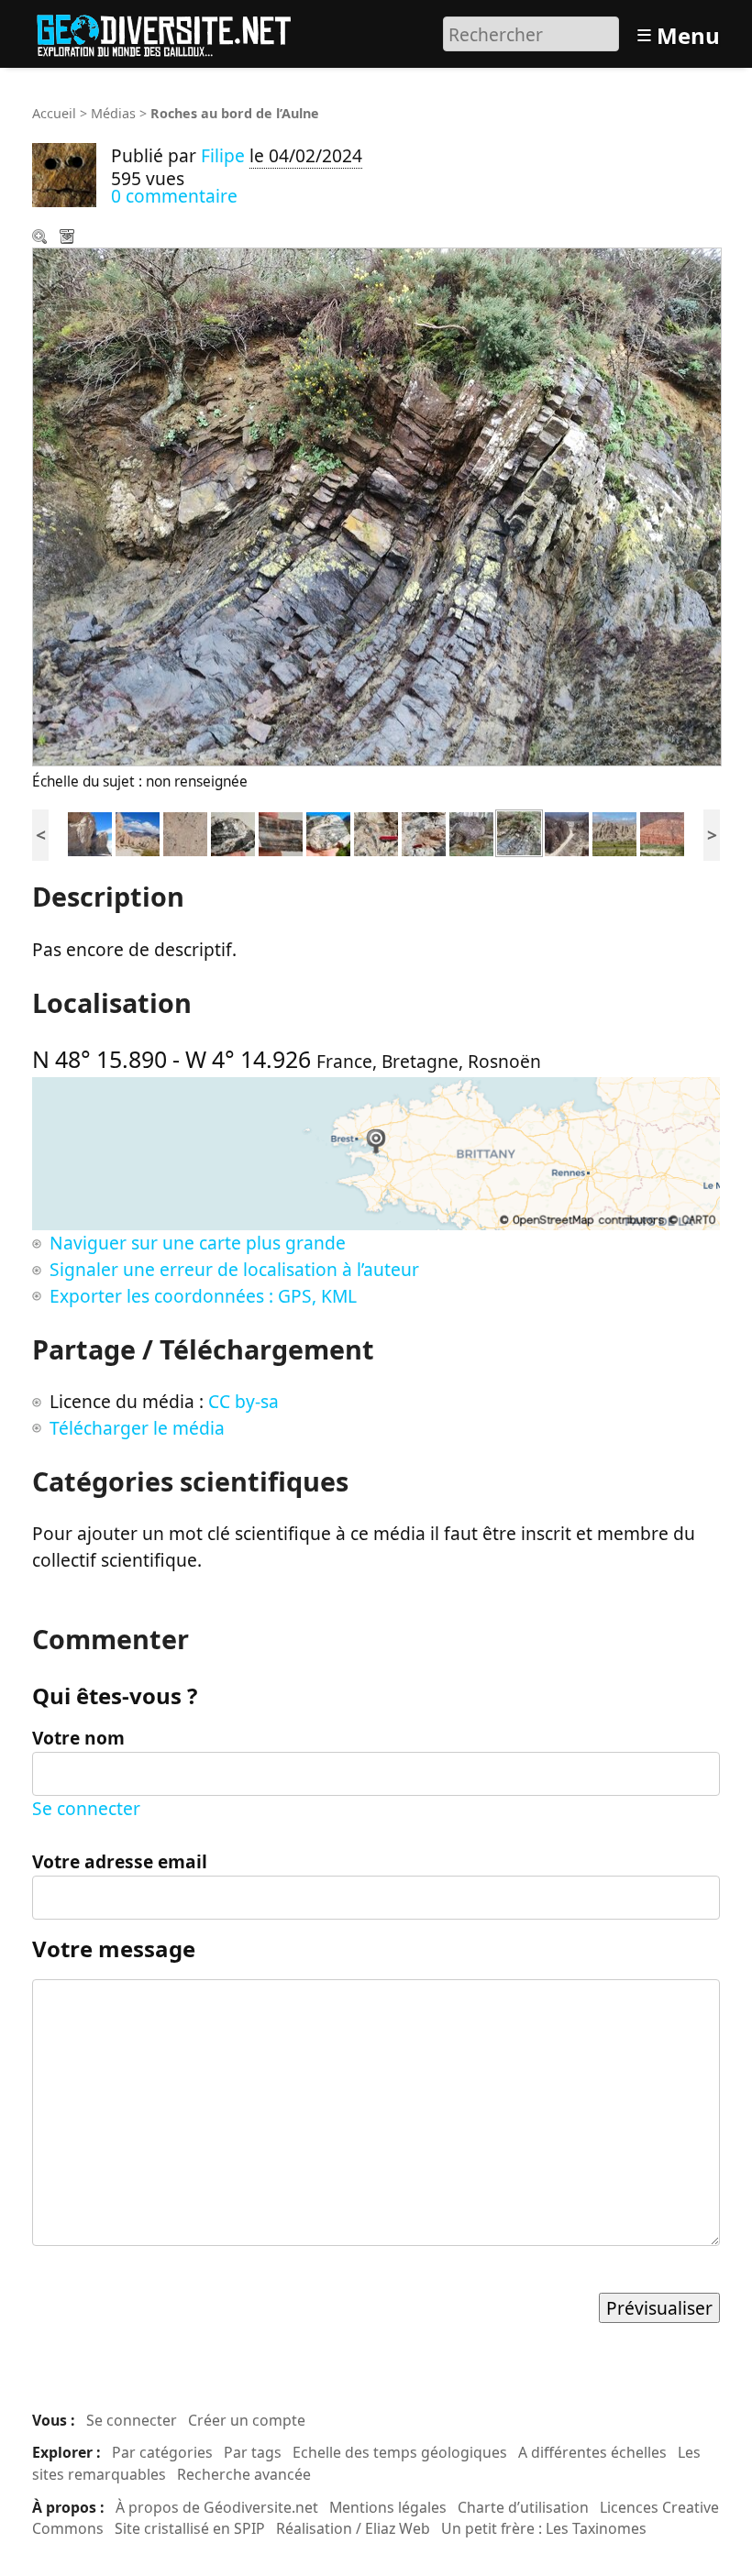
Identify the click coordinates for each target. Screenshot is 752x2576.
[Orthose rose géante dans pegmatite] (424, 832)
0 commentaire (174, 196)
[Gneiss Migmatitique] (233, 832)
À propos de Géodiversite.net (217, 2507)
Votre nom (78, 1738)
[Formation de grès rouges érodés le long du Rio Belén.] (662, 832)
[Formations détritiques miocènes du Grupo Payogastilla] (90, 832)
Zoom (41, 238)
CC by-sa (243, 1401)
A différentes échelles (592, 2452)
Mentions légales (388, 2507)
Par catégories (162, 2452)
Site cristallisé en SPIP (190, 2528)
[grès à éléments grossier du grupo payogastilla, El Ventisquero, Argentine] (185, 832)
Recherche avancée (244, 2474)
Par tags (253, 2452)
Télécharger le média (69, 238)
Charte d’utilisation (523, 2507)
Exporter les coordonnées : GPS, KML (203, 1296)
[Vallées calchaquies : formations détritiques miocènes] (567, 832)
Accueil (54, 113)
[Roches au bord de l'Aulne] (519, 832)
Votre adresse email (120, 1861)
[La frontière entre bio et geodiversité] (471, 832)
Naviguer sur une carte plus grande (198, 1243)
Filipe (223, 155)
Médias (113, 113)
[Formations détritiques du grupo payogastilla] (614, 832)
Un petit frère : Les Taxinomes (544, 2528)
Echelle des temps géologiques (400, 2452)
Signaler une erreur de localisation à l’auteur (234, 1269)
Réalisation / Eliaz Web (353, 2528)
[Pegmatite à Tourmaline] (376, 832)
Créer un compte (247, 2420)
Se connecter (86, 1808)
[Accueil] (172, 32)
